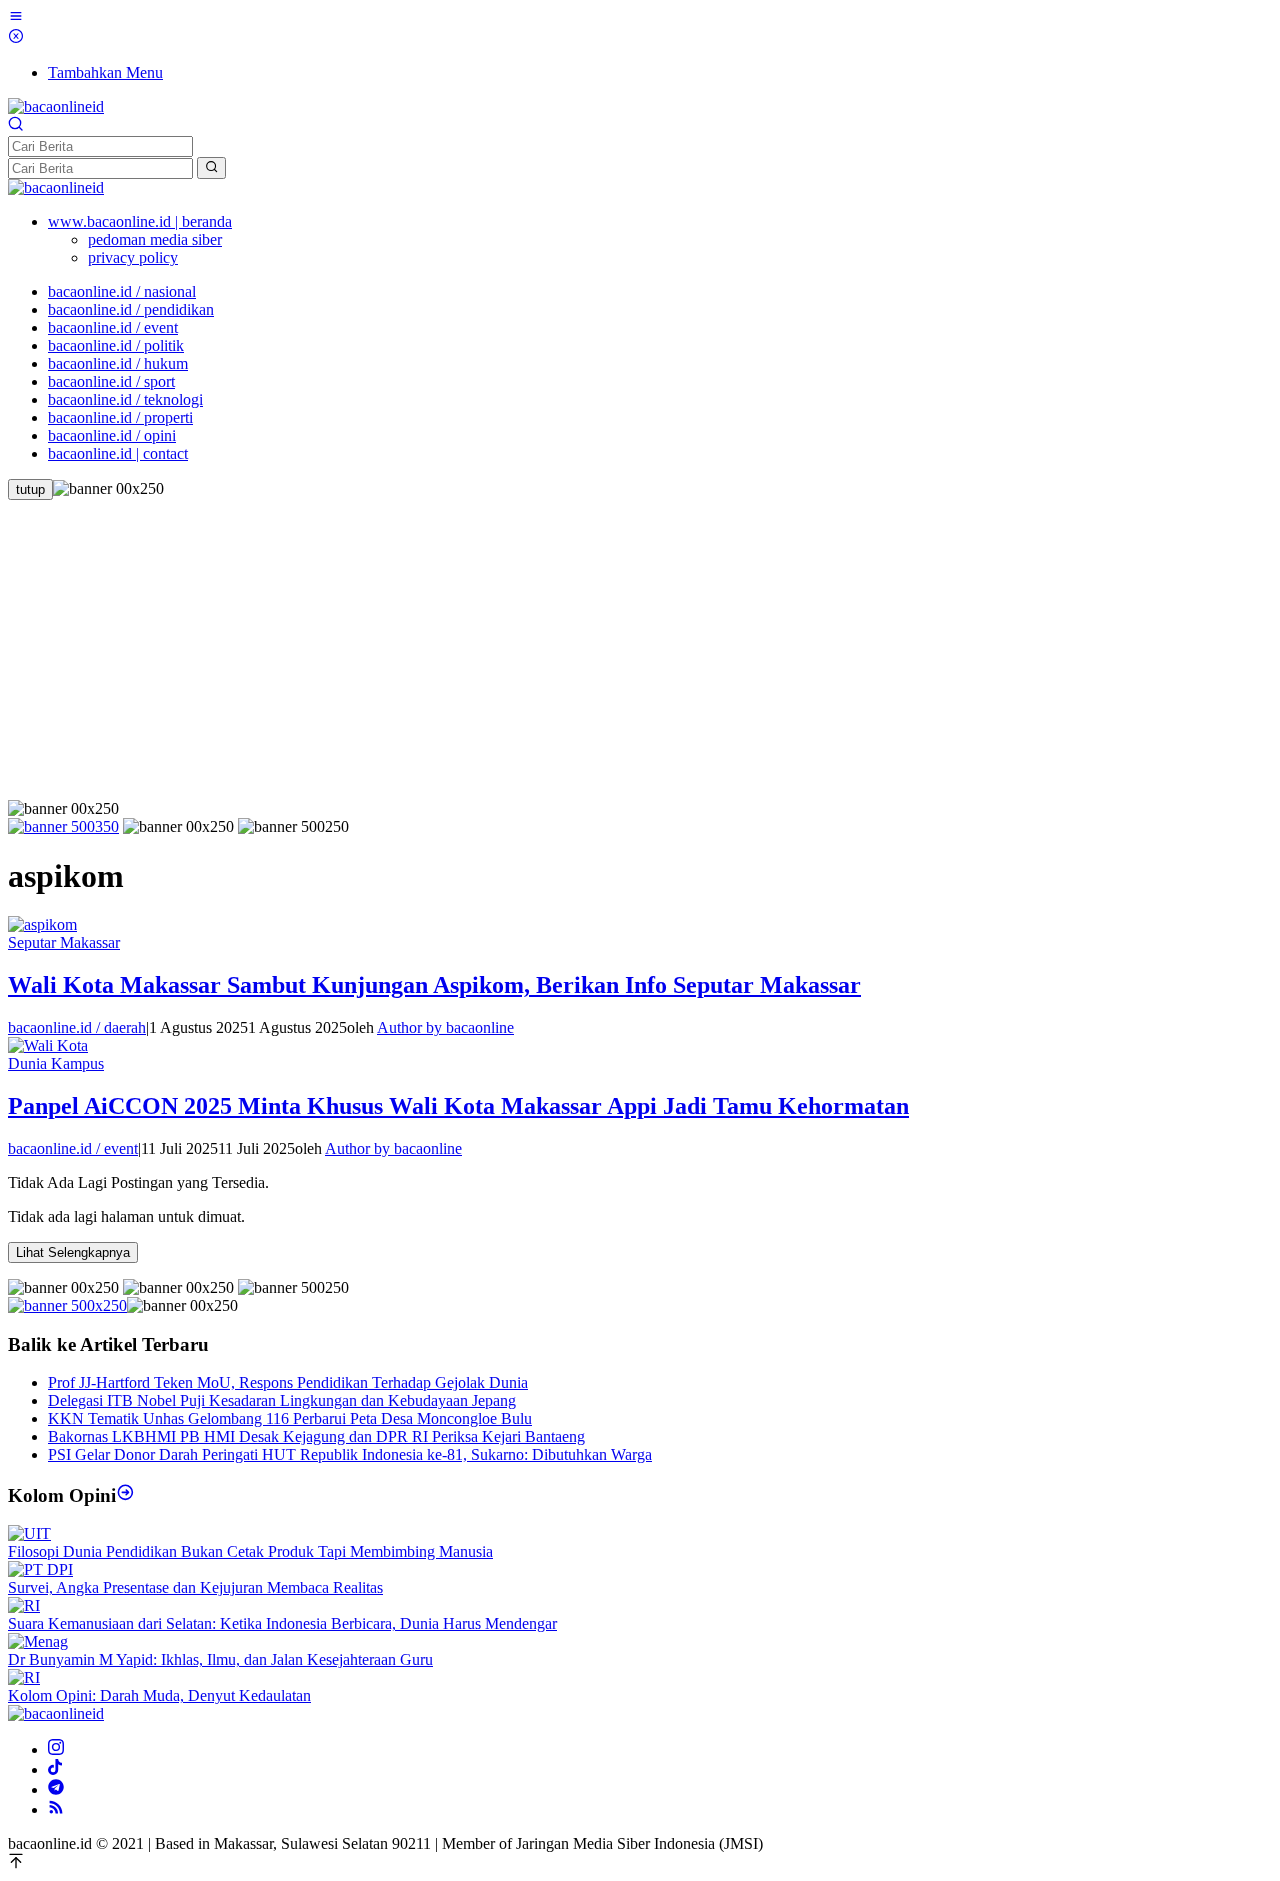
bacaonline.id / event (73, 1148)
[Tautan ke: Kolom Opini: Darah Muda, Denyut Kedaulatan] (24, 1677)
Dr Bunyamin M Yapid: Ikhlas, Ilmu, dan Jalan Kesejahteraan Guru (220, 1659)
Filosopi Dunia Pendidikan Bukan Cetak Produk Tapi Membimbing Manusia (250, 1551)
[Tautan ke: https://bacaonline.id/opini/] (125, 1495)
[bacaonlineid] (56, 106)
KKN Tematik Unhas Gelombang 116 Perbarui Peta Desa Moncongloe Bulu (290, 1418)
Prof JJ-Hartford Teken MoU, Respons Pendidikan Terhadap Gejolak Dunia (288, 1382)
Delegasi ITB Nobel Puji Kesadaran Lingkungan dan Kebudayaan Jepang (282, 1400)
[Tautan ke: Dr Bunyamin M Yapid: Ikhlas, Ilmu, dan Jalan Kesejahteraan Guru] (38, 1641)
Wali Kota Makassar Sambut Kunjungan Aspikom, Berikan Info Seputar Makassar (434, 985)
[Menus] (16, 18)
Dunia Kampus (56, 1063)
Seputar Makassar (64, 942)
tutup (30, 489)
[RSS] (56, 1809)
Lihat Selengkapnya (73, 1252)
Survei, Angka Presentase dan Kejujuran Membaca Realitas (195, 1587)
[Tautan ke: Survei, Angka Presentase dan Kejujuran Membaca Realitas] (40, 1569)
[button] (211, 168)
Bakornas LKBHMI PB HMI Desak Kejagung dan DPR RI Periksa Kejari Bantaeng (316, 1436)
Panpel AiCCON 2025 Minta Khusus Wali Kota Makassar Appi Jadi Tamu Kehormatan (458, 1106)
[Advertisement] (640, 650)
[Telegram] (56, 1789)
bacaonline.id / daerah (77, 1027)
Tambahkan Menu (105, 72)
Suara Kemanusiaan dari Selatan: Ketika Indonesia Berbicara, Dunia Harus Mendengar (282, 1623)
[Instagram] (56, 1749)
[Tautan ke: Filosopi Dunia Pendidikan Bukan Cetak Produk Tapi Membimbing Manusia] (29, 1533)
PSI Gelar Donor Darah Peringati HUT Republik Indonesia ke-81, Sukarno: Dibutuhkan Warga (350, 1454)
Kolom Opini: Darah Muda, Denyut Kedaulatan (159, 1695)
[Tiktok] (55, 1769)
